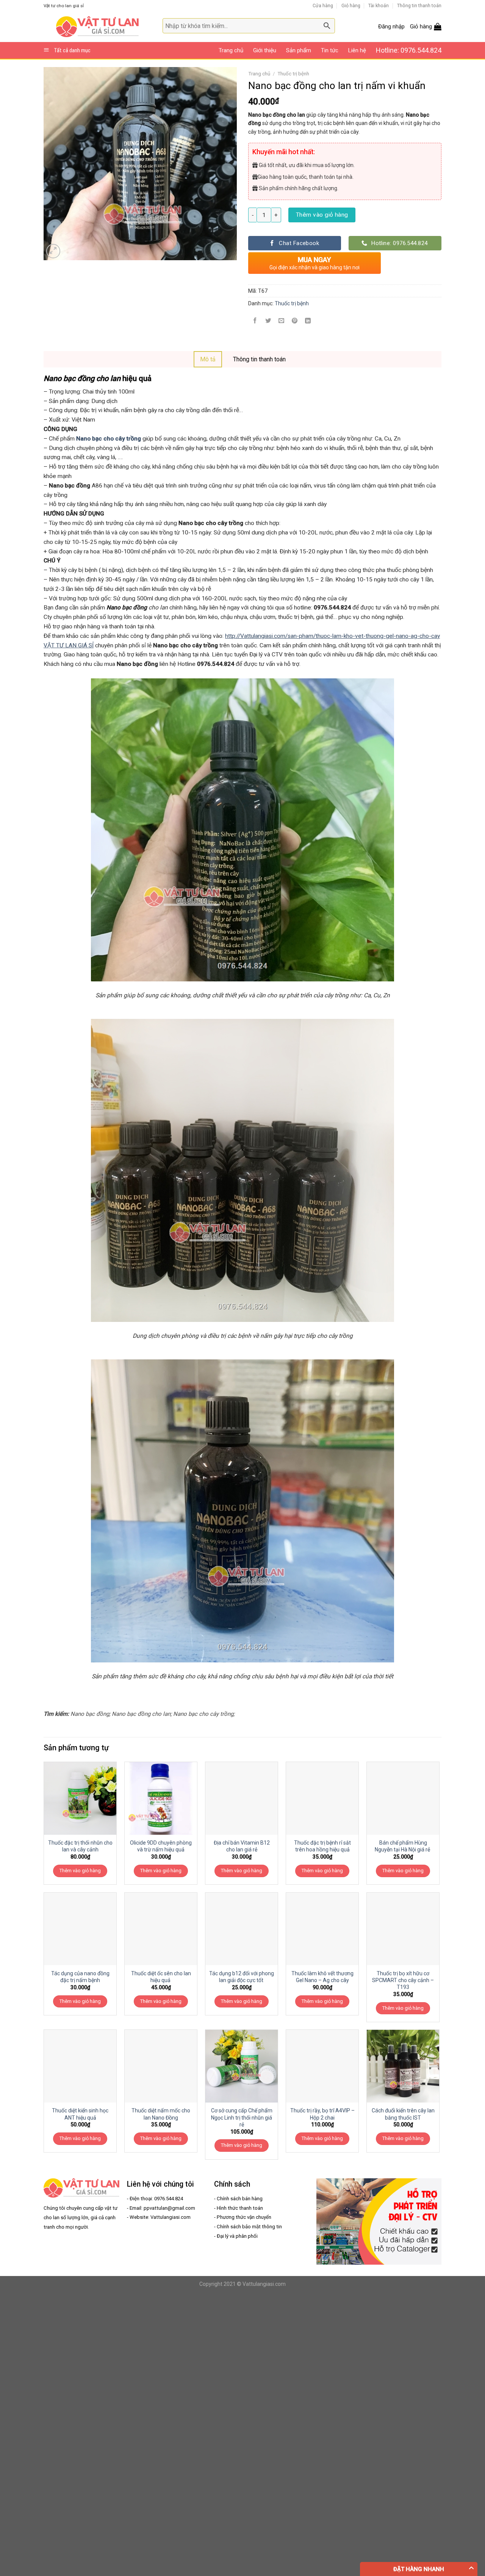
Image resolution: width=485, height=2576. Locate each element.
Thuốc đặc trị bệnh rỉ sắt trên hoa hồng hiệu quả (322, 1846)
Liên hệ (357, 50)
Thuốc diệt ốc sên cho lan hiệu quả (161, 1977)
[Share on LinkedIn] (308, 321)
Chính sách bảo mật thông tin (249, 2227)
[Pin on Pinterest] (295, 321)
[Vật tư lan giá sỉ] (97, 27)
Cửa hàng (323, 5)
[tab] (208, 359)
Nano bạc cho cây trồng (109, 439)
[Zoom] (53, 251)
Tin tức (330, 50)
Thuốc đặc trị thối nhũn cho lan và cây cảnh (80, 1846)
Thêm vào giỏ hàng (322, 215)
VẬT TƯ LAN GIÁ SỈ (69, 645)
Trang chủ (231, 50)
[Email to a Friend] (282, 321)
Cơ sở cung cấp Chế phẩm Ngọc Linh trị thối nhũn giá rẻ (242, 2117)
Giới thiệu (265, 50)
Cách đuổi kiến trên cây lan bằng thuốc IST (403, 2114)
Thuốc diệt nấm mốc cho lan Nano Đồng (161, 2114)
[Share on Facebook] (255, 321)
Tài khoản (379, 5)
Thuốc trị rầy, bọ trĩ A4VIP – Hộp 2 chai (322, 2114)
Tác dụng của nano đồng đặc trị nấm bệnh (80, 1977)
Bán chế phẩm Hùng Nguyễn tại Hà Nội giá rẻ (403, 1846)
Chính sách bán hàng (240, 2199)
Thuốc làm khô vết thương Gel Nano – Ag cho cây (322, 1977)
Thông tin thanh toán (419, 5)
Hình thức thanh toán (240, 2208)
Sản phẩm (299, 50)
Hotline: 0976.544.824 (409, 50)
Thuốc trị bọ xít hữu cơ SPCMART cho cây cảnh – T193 (403, 1980)
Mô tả (208, 359)
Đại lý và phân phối (237, 2236)
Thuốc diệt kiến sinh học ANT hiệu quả (80, 2114)
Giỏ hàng (351, 5)
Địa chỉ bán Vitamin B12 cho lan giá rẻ (242, 1846)
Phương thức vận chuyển (244, 2217)
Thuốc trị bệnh (293, 74)
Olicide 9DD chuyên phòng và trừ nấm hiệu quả (161, 1846)
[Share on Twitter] (268, 321)
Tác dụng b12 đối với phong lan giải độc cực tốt (242, 1977)
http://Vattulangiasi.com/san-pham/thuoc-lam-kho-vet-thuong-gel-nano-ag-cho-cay (332, 636)
